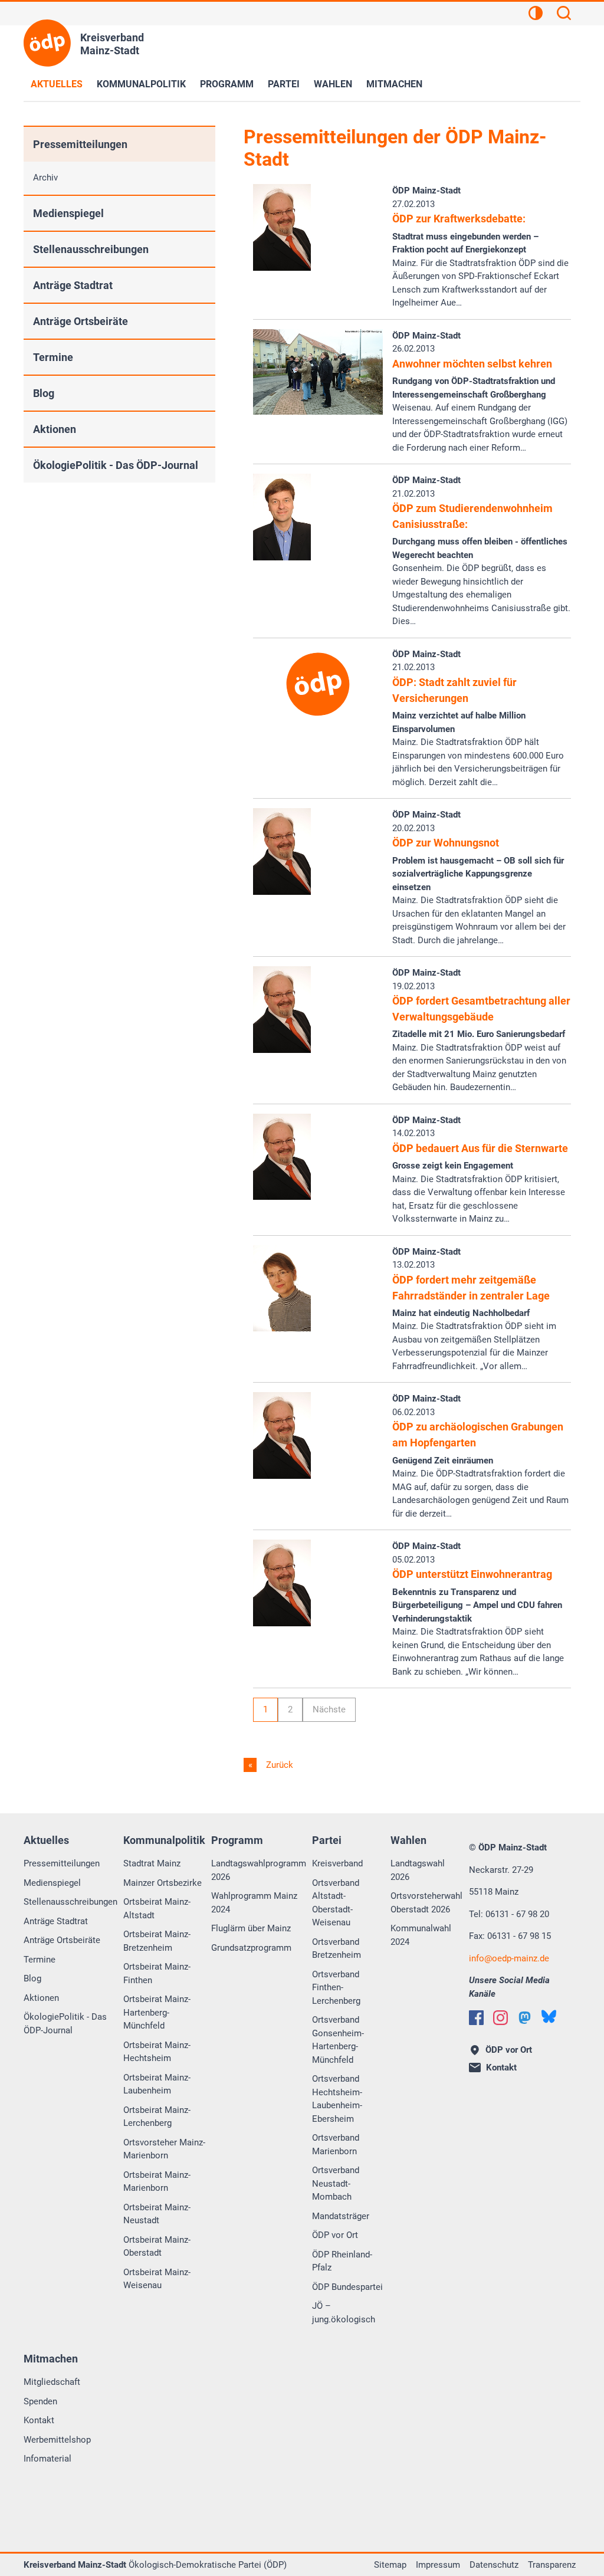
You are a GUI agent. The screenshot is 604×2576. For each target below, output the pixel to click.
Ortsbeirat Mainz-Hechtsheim (157, 2052)
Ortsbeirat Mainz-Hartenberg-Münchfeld (157, 2012)
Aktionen (55, 429)
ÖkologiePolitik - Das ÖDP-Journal (116, 465)
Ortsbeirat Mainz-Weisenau (157, 2279)
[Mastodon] (525, 2018)
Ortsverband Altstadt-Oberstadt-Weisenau (336, 1903)
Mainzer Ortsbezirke (163, 1883)
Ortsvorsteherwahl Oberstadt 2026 (426, 1903)
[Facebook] (476, 2018)
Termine (53, 357)
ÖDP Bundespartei (347, 2287)
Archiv (45, 178)
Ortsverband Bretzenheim (337, 1949)
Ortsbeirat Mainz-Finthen (157, 1973)
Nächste (329, 1709)
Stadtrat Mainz (152, 1863)
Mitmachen (394, 84)
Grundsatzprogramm (251, 1948)
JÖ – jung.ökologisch (344, 2313)
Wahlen (333, 84)
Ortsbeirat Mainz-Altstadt (157, 1909)
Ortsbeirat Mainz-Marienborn (157, 2182)
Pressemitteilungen (80, 144)
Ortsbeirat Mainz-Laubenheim (157, 2084)
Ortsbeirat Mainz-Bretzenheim (157, 1941)
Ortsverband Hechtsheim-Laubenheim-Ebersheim (337, 2099)
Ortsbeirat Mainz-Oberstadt (157, 2247)
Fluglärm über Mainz (251, 1928)
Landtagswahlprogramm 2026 (259, 1870)
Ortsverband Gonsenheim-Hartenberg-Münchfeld (338, 2040)
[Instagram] (500, 2018)
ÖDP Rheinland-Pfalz (342, 2261)
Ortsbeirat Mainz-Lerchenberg (157, 2117)
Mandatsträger (341, 2216)
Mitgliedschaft (52, 2382)
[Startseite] (47, 43)
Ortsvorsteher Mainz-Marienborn (164, 2149)
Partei (284, 84)
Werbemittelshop (57, 2440)
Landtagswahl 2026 (418, 1870)
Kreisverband (337, 1863)
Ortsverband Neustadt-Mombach (336, 2183)
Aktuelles (57, 84)
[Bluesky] (549, 2017)
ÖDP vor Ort (335, 2235)
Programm (227, 84)
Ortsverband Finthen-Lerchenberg (336, 1988)
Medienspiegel (68, 213)
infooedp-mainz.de (509, 1958)
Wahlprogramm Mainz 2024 (254, 1903)
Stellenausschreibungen (91, 249)
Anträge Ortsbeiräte (81, 321)
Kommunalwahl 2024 (421, 1935)
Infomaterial (47, 2459)
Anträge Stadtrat (73, 285)
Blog (44, 393)
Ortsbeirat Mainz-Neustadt (157, 2214)
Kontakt (39, 2420)
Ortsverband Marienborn (336, 2145)
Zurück (278, 1765)
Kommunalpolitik (141, 84)
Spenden (40, 2401)
